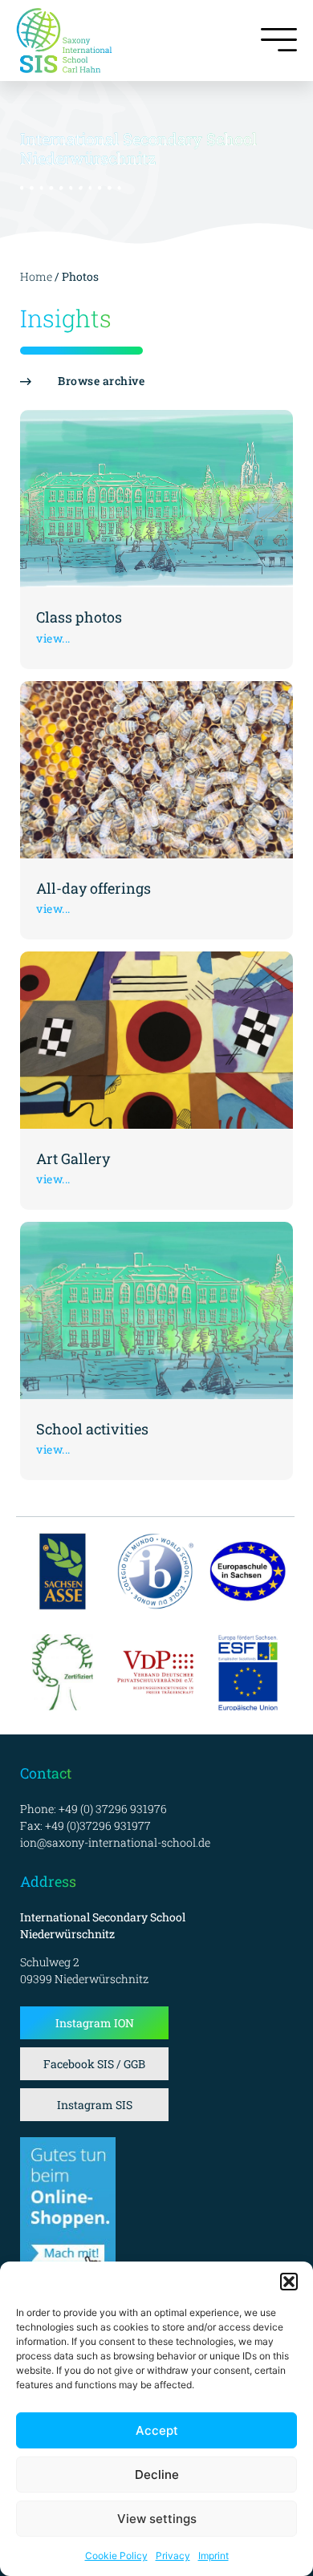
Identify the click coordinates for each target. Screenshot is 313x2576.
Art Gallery (73, 1158)
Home (36, 276)
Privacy (173, 2556)
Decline (157, 2475)
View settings (157, 2519)
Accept (157, 2430)
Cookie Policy (116, 2556)
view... (53, 638)
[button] (289, 2282)
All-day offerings (93, 888)
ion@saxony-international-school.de (115, 1842)
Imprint (213, 2556)
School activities (92, 1429)
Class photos (79, 617)
